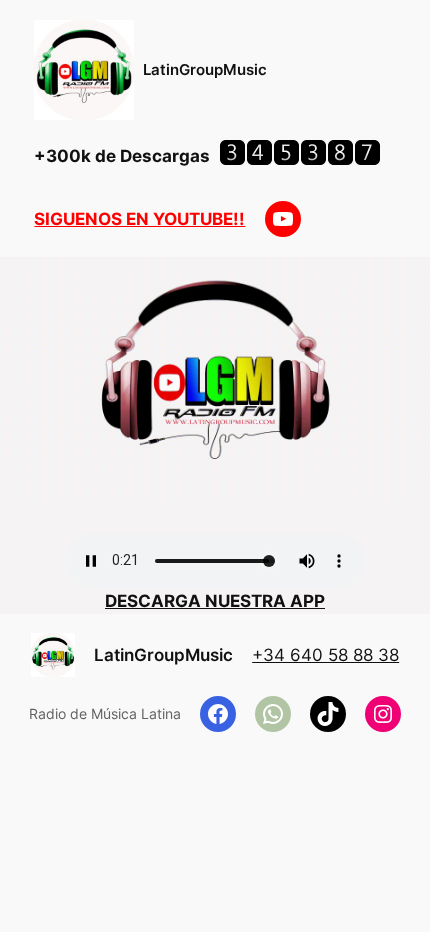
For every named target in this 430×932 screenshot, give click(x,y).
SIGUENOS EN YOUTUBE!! (139, 219)
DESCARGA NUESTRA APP (215, 601)
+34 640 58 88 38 (325, 655)
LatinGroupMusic (205, 70)
